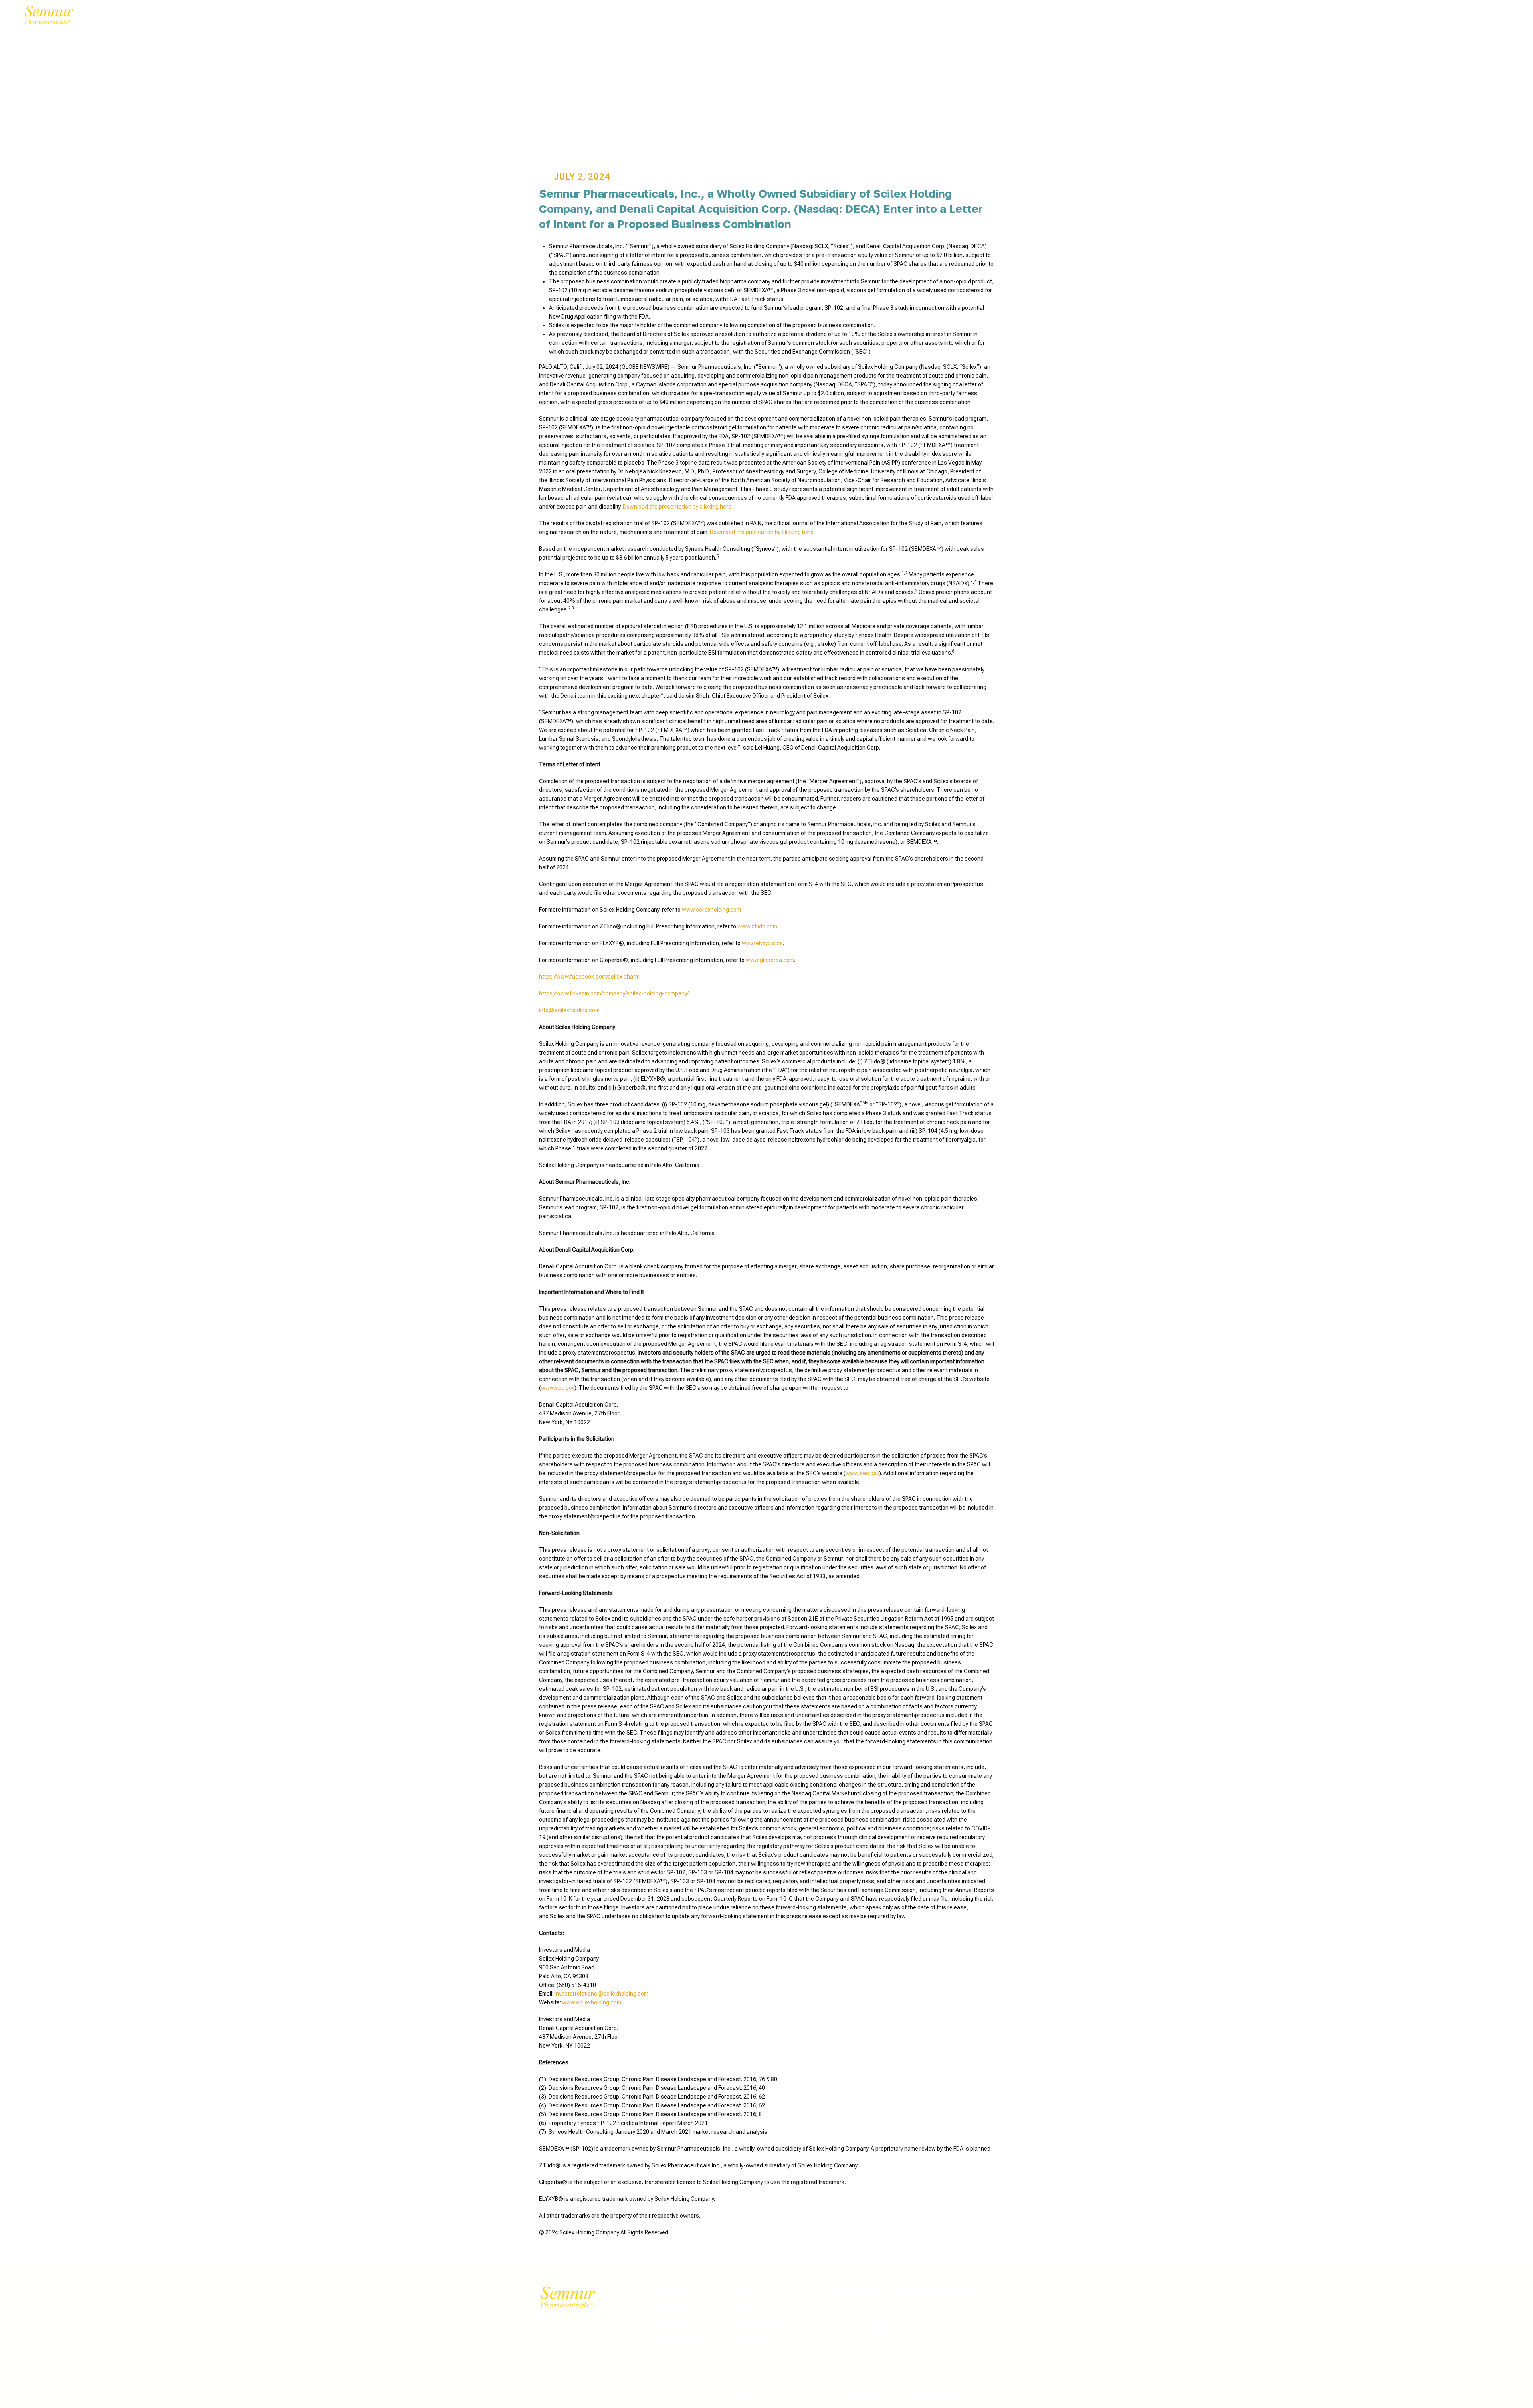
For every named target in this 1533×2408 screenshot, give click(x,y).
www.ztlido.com (757, 926)
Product (743, 2307)
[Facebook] (850, 2357)
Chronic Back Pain (249, 18)
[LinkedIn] (883, 2357)
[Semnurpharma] (47, 18)
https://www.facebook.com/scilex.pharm (589, 977)
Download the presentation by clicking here (677, 507)
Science (307, 18)
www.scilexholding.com (711, 910)
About (148, 18)
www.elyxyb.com (762, 943)
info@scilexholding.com (569, 1010)
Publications (674, 2323)
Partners (187, 18)
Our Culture (672, 2307)
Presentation (675, 2339)
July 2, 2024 (582, 177)
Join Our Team (405, 18)
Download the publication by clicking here (762, 532)
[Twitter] (866, 2357)
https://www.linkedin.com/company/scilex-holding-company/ (614, 993)
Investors (350, 18)
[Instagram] (900, 2357)
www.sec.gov (558, 1388)
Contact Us (463, 18)
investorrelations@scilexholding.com (601, 1994)
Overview (668, 2291)
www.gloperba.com (770, 960)
